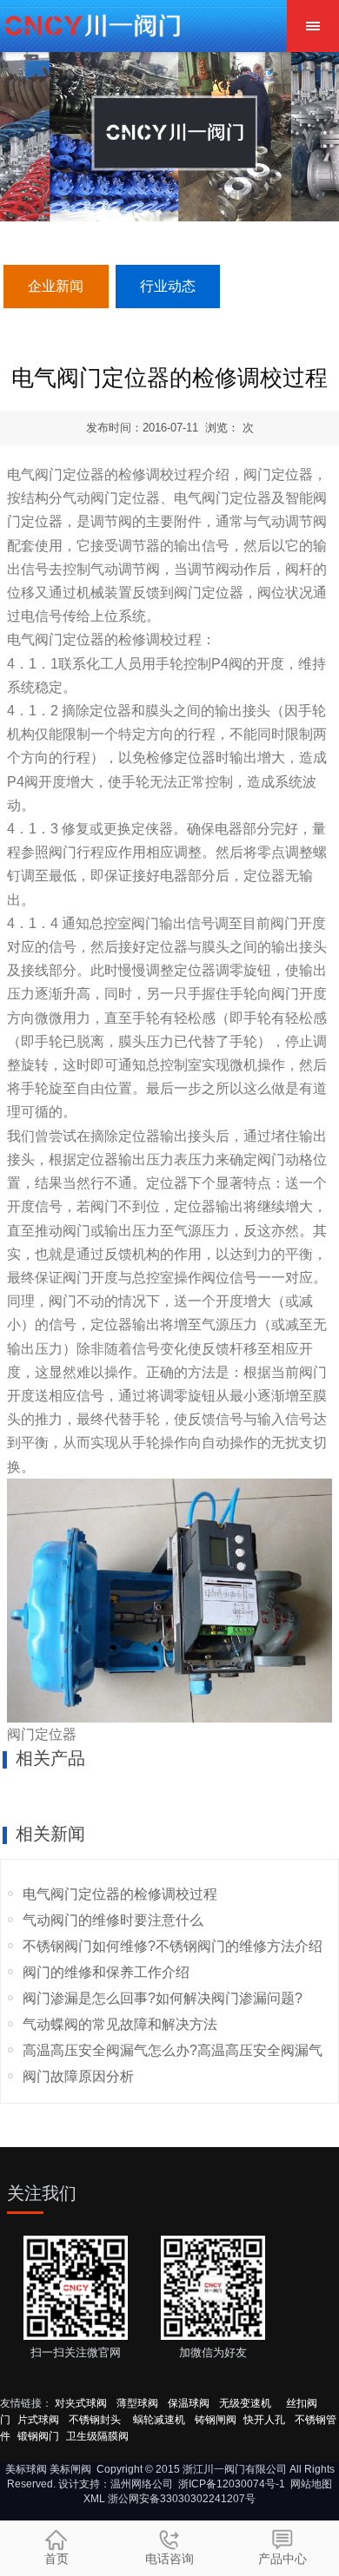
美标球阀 (26, 2469)
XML (94, 2499)
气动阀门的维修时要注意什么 (113, 1920)
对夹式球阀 (81, 2403)
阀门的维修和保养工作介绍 (106, 1972)
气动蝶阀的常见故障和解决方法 (120, 2024)
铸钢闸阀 (216, 2420)
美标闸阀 (70, 2469)
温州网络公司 (142, 2484)
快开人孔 (264, 2420)
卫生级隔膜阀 (97, 2436)
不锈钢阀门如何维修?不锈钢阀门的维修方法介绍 (173, 1946)
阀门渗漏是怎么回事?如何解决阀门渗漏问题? (163, 1998)
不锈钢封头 (96, 2420)
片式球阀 (38, 2420)
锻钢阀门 (38, 2436)
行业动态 (168, 286)
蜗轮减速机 (159, 2420)
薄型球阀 (137, 2403)
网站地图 (311, 2484)
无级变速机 (245, 2403)
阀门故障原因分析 (78, 2076)
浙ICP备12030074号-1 (232, 2484)
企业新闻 (56, 286)
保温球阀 (189, 2403)
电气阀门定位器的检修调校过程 (120, 1894)
